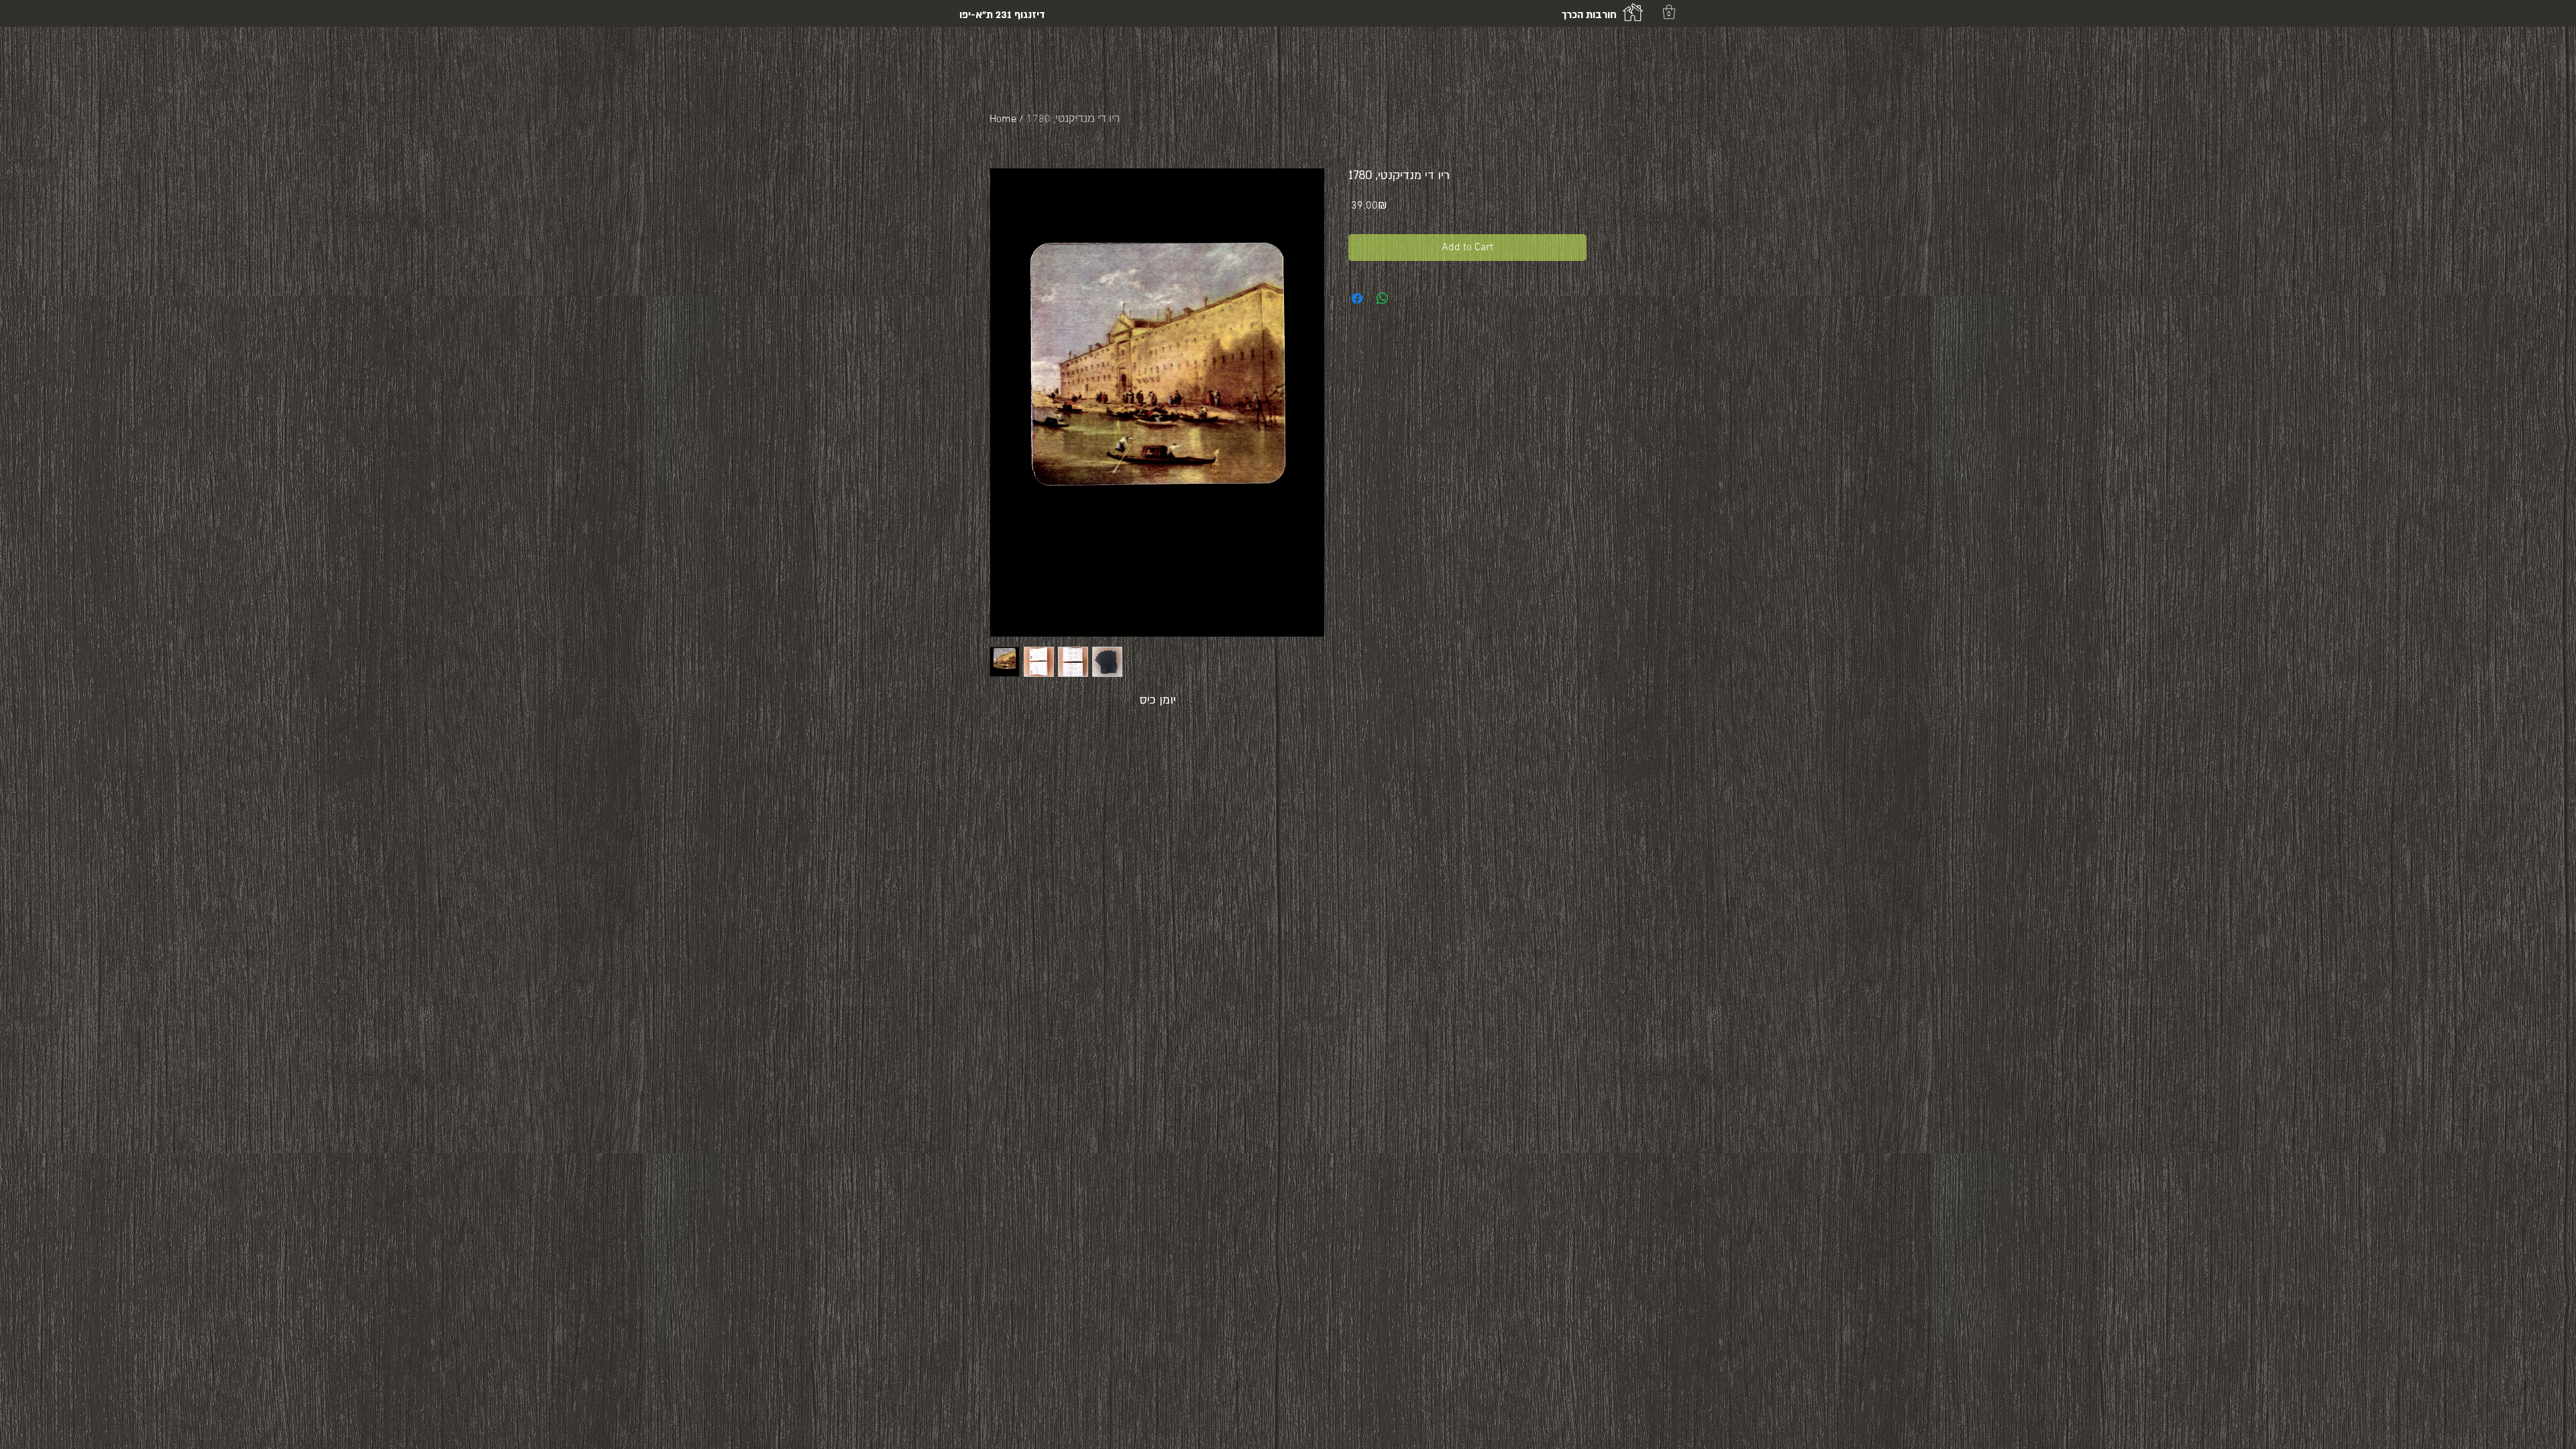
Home (1003, 119)
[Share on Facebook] (1357, 299)
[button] (1669, 12)
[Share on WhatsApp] (1383, 299)
